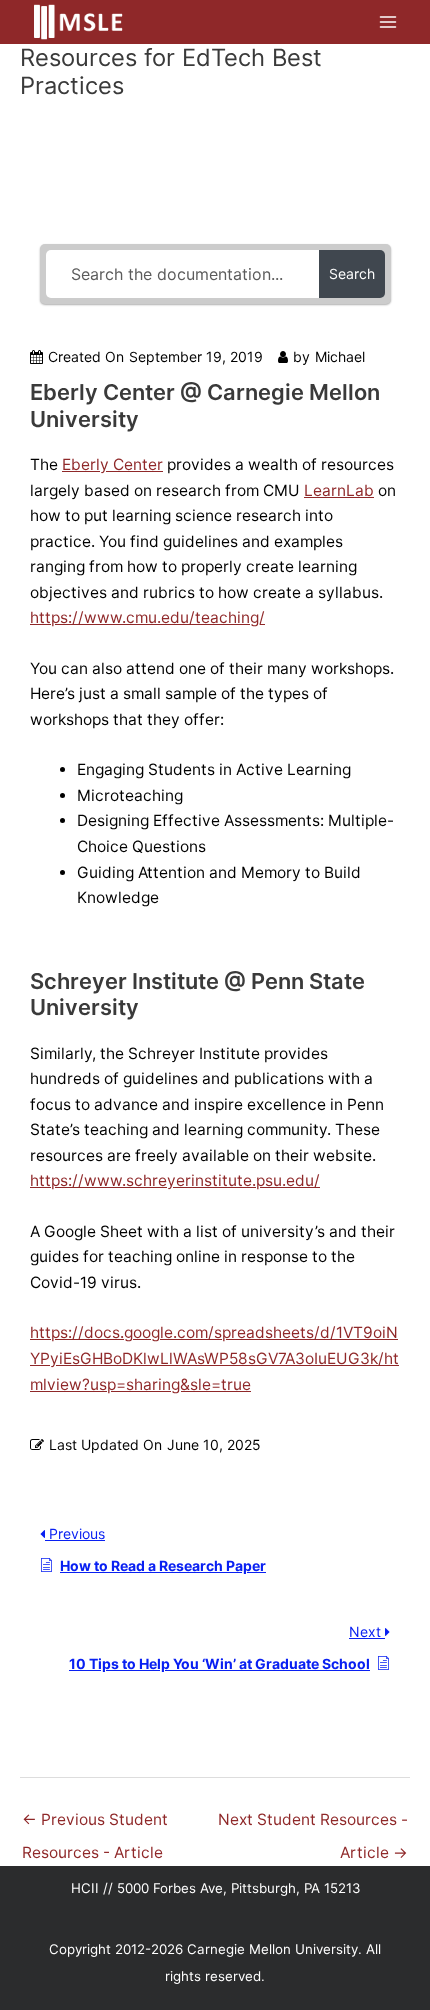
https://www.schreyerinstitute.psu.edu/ (175, 1180)
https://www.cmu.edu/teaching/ (147, 617)
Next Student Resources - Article (313, 1824)
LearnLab (339, 490)
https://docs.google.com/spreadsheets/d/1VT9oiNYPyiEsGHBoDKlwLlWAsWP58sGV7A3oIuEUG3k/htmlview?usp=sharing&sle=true (214, 1358)
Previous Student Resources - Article (95, 1824)
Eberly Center (112, 464)
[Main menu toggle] (388, 21)
